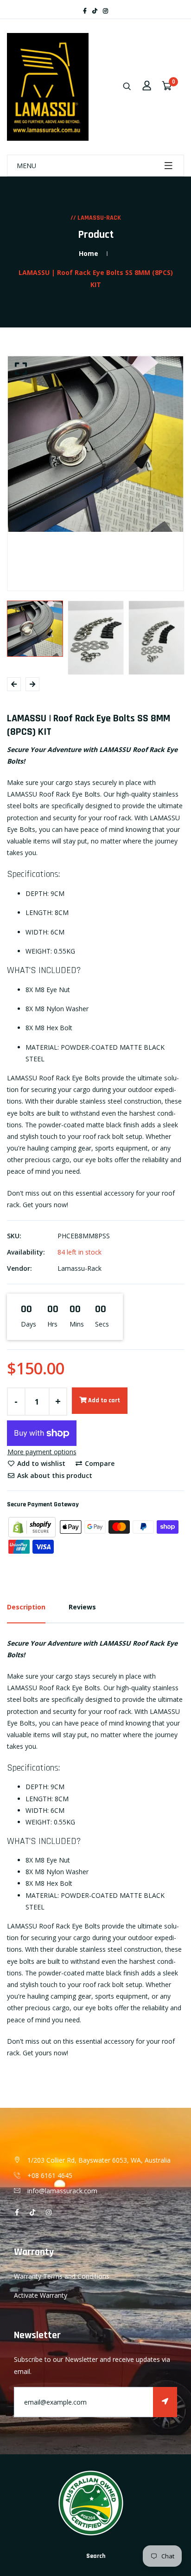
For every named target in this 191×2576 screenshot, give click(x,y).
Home (89, 253)
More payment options (42, 1452)
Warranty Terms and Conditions (62, 2276)
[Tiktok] (95, 11)
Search (96, 2556)
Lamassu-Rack (80, 1268)
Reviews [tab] (82, 1607)
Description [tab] (26, 1607)
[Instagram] (105, 11)
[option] (95, 444)
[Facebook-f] (85, 11)
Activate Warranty (41, 2295)
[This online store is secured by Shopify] (33, 1526)
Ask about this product (54, 1475)
